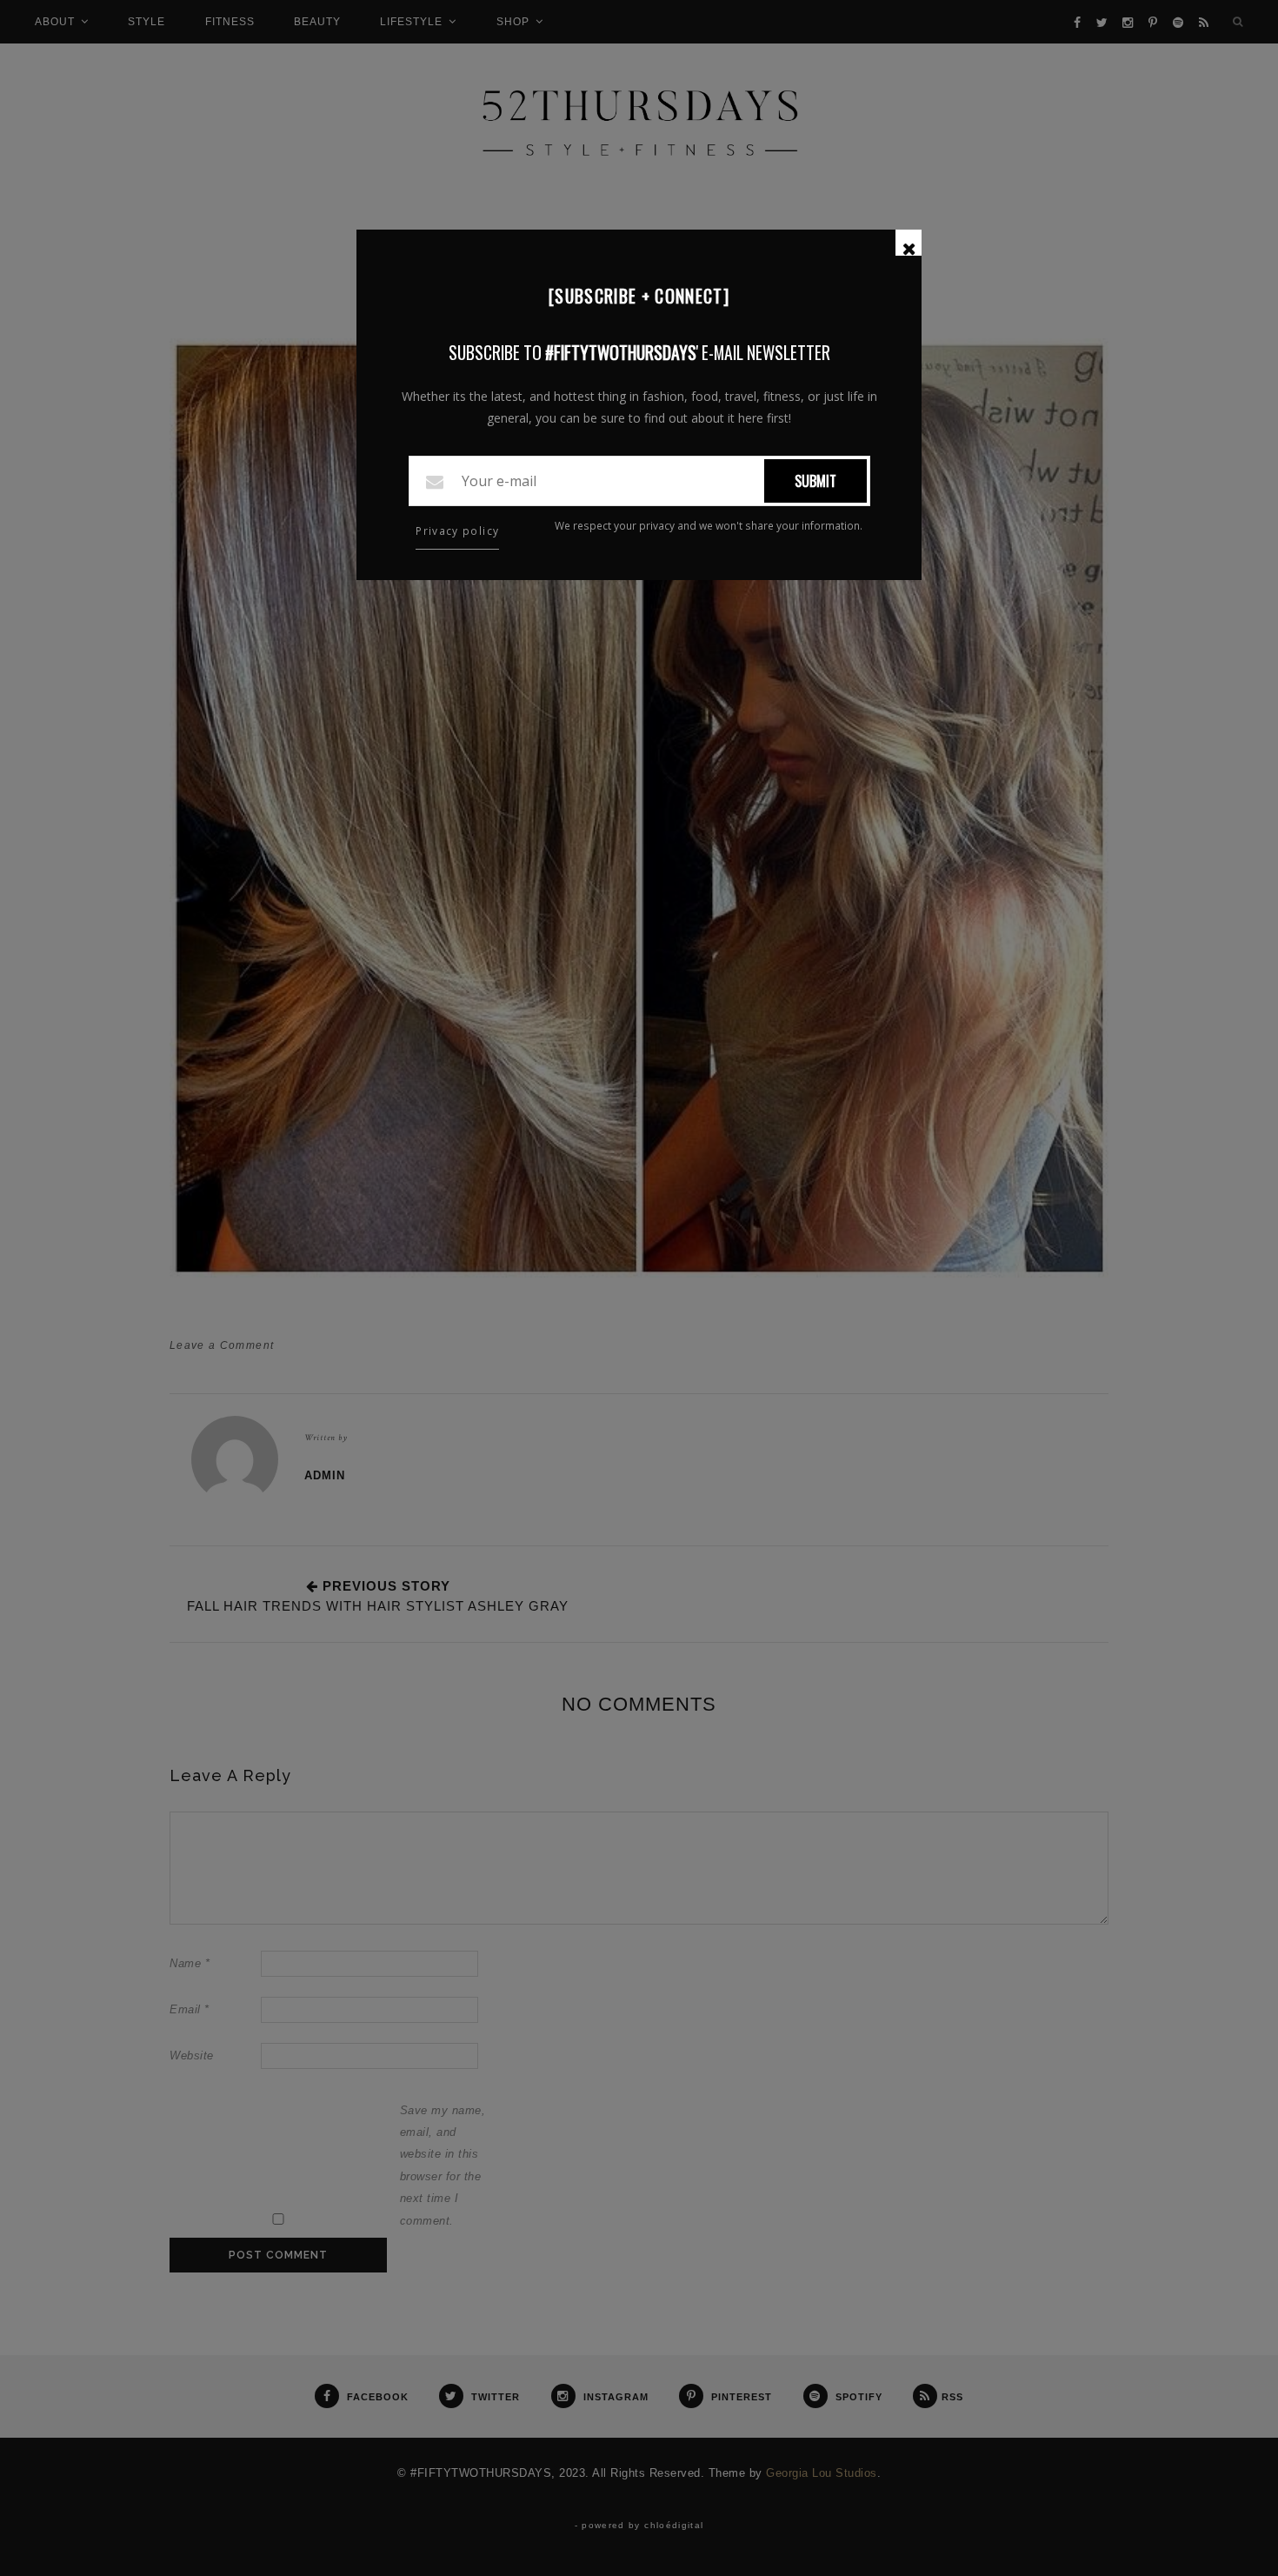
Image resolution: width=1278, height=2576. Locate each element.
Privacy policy (457, 531)
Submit (815, 481)
